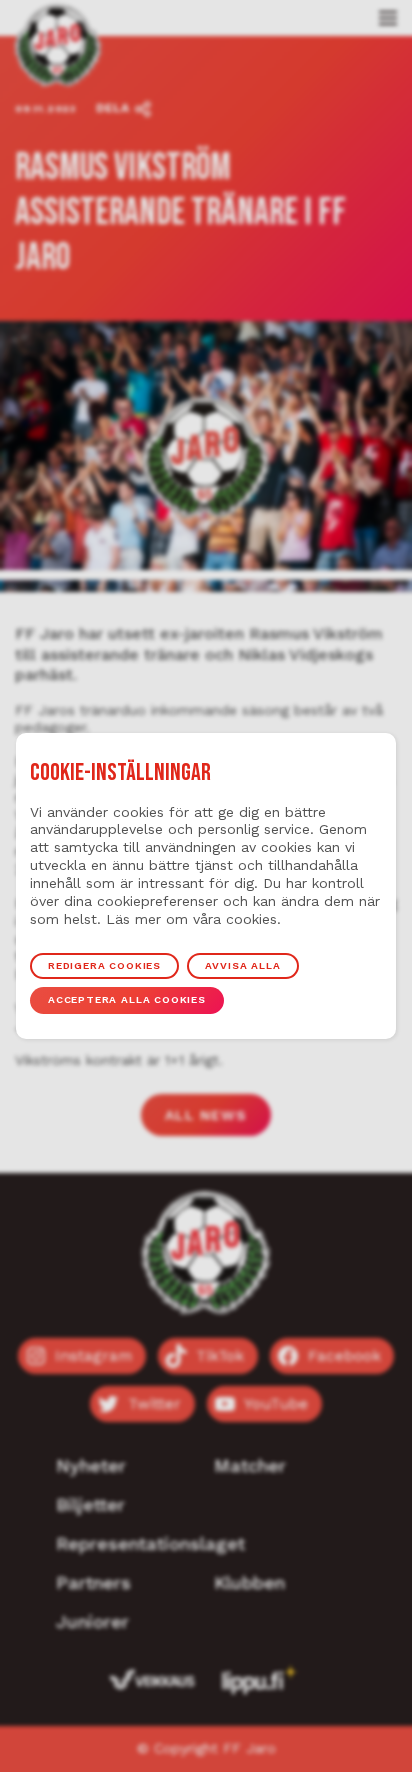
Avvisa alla (242, 965)
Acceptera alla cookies (127, 999)
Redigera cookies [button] (104, 965)
